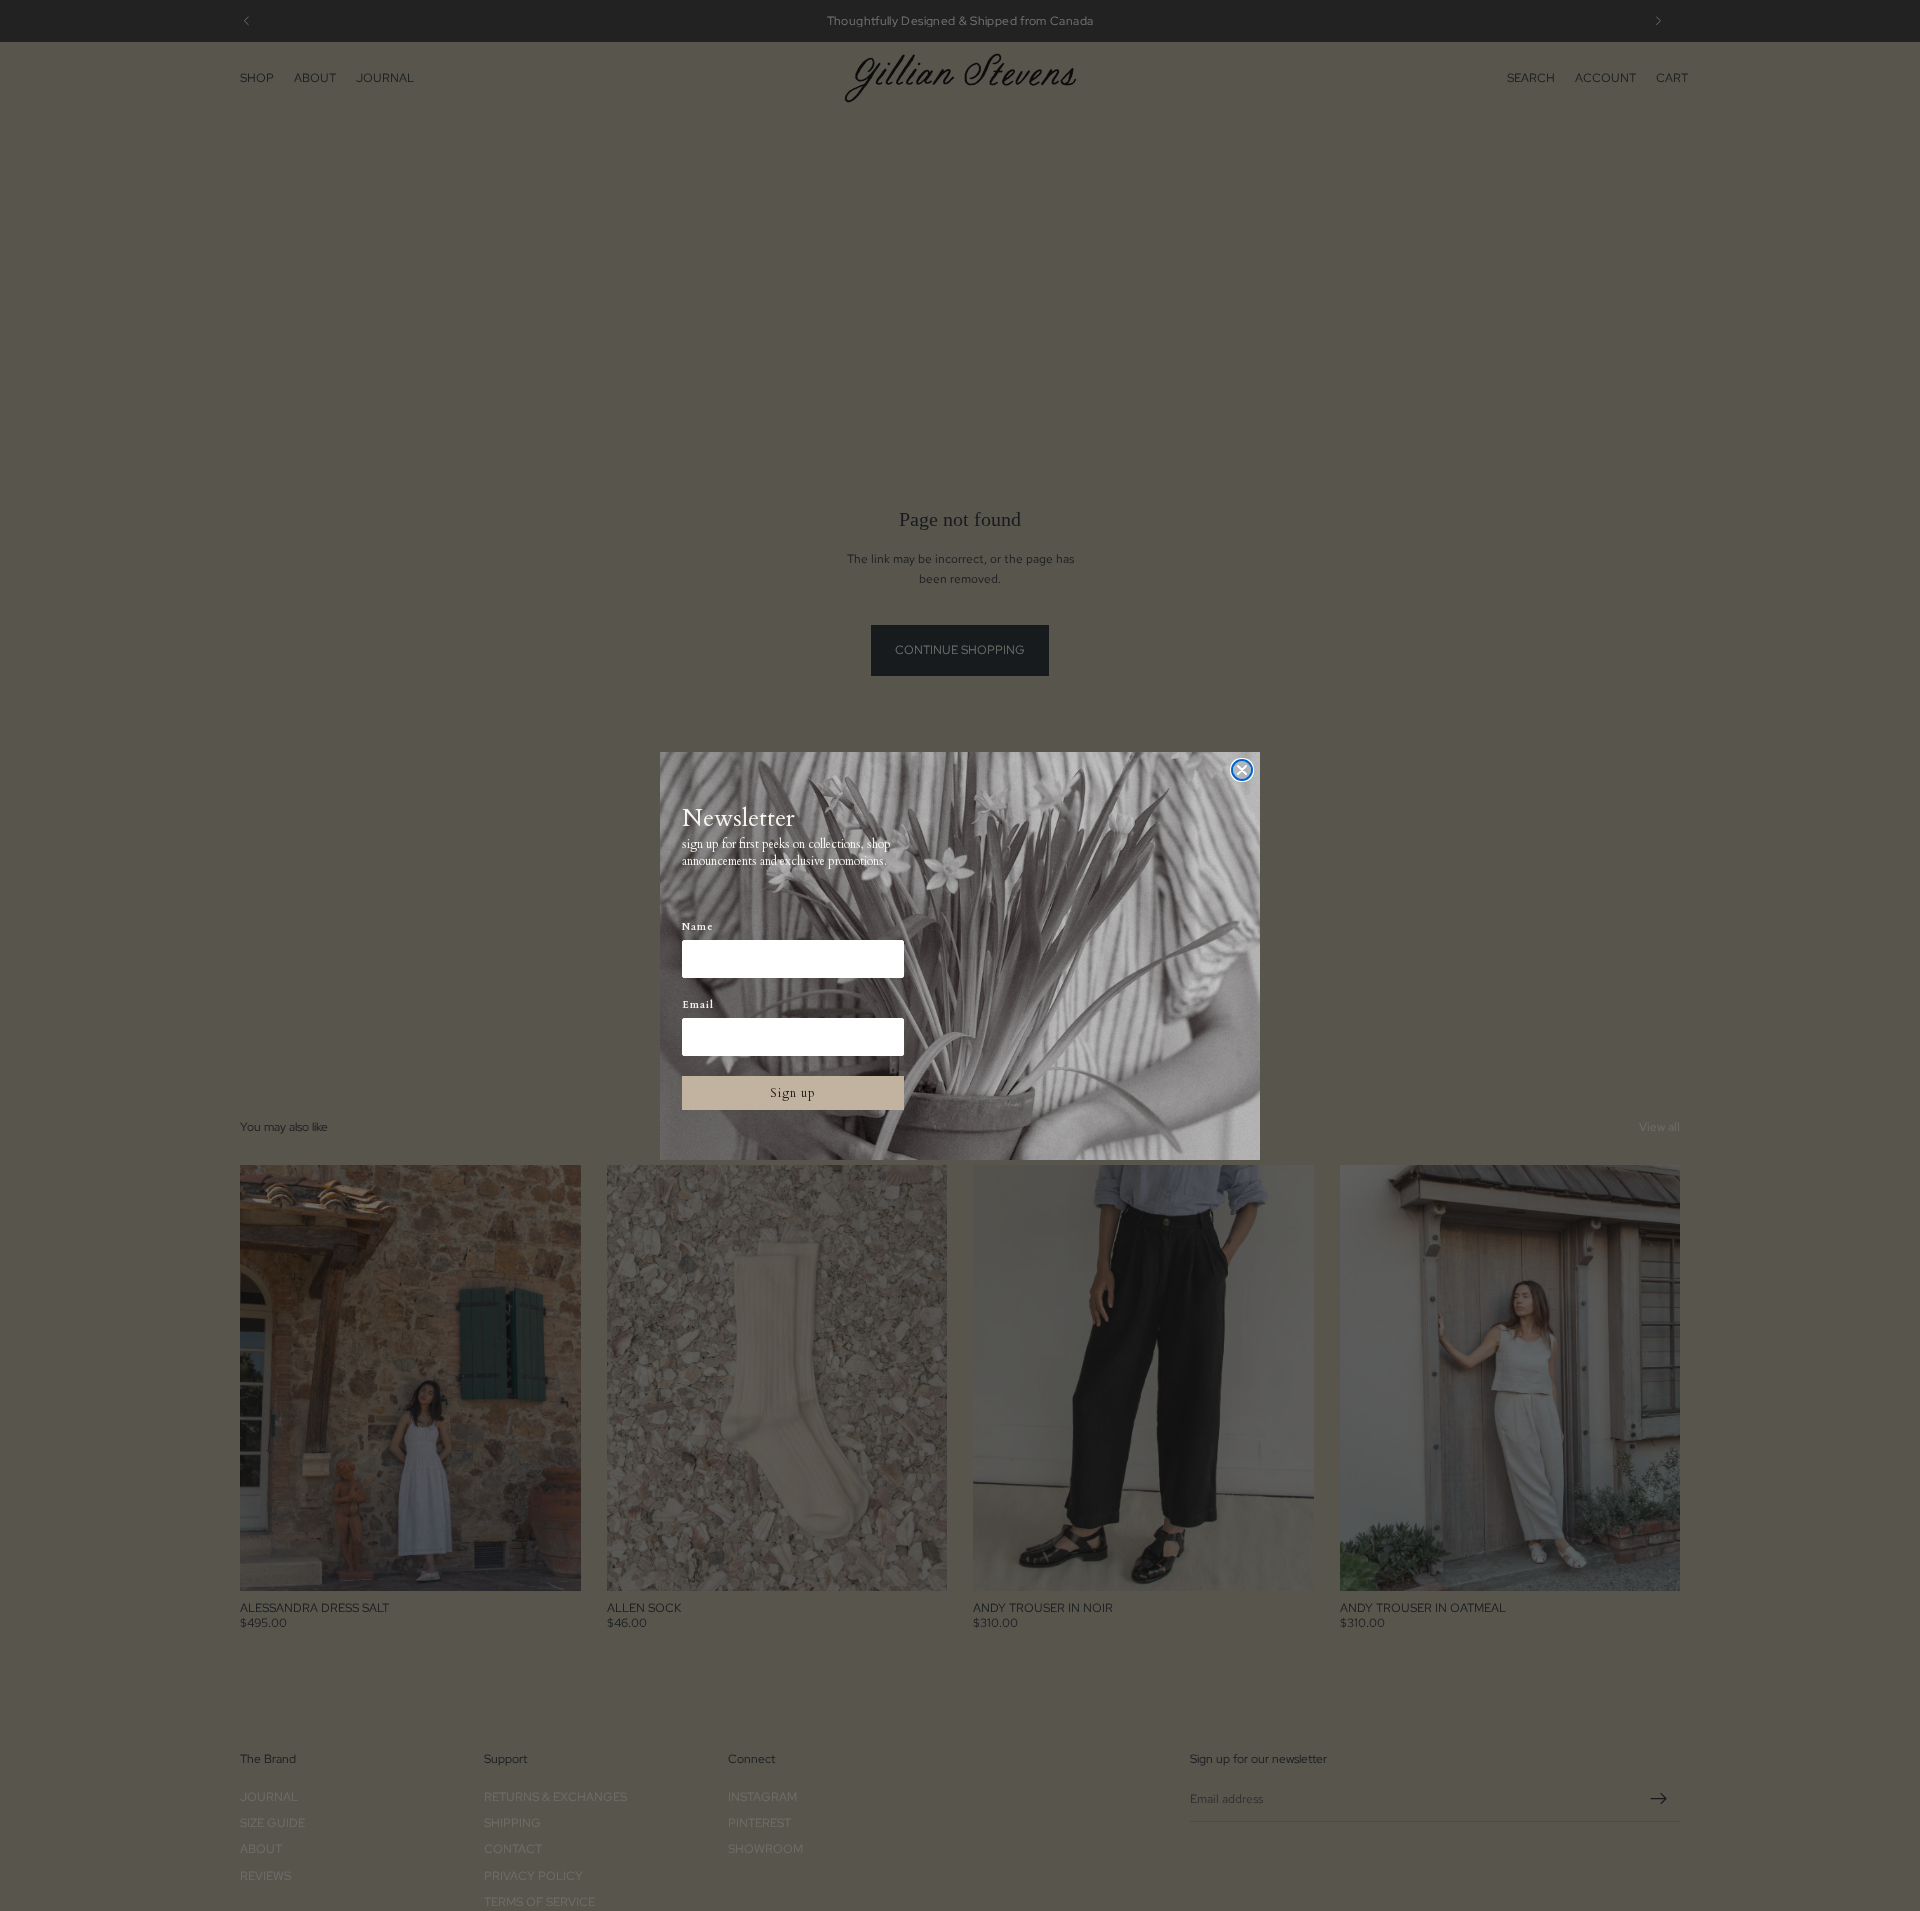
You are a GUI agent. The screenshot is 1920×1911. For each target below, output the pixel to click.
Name (698, 927)
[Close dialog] (1242, 770)
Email (698, 1005)
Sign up (793, 1093)
